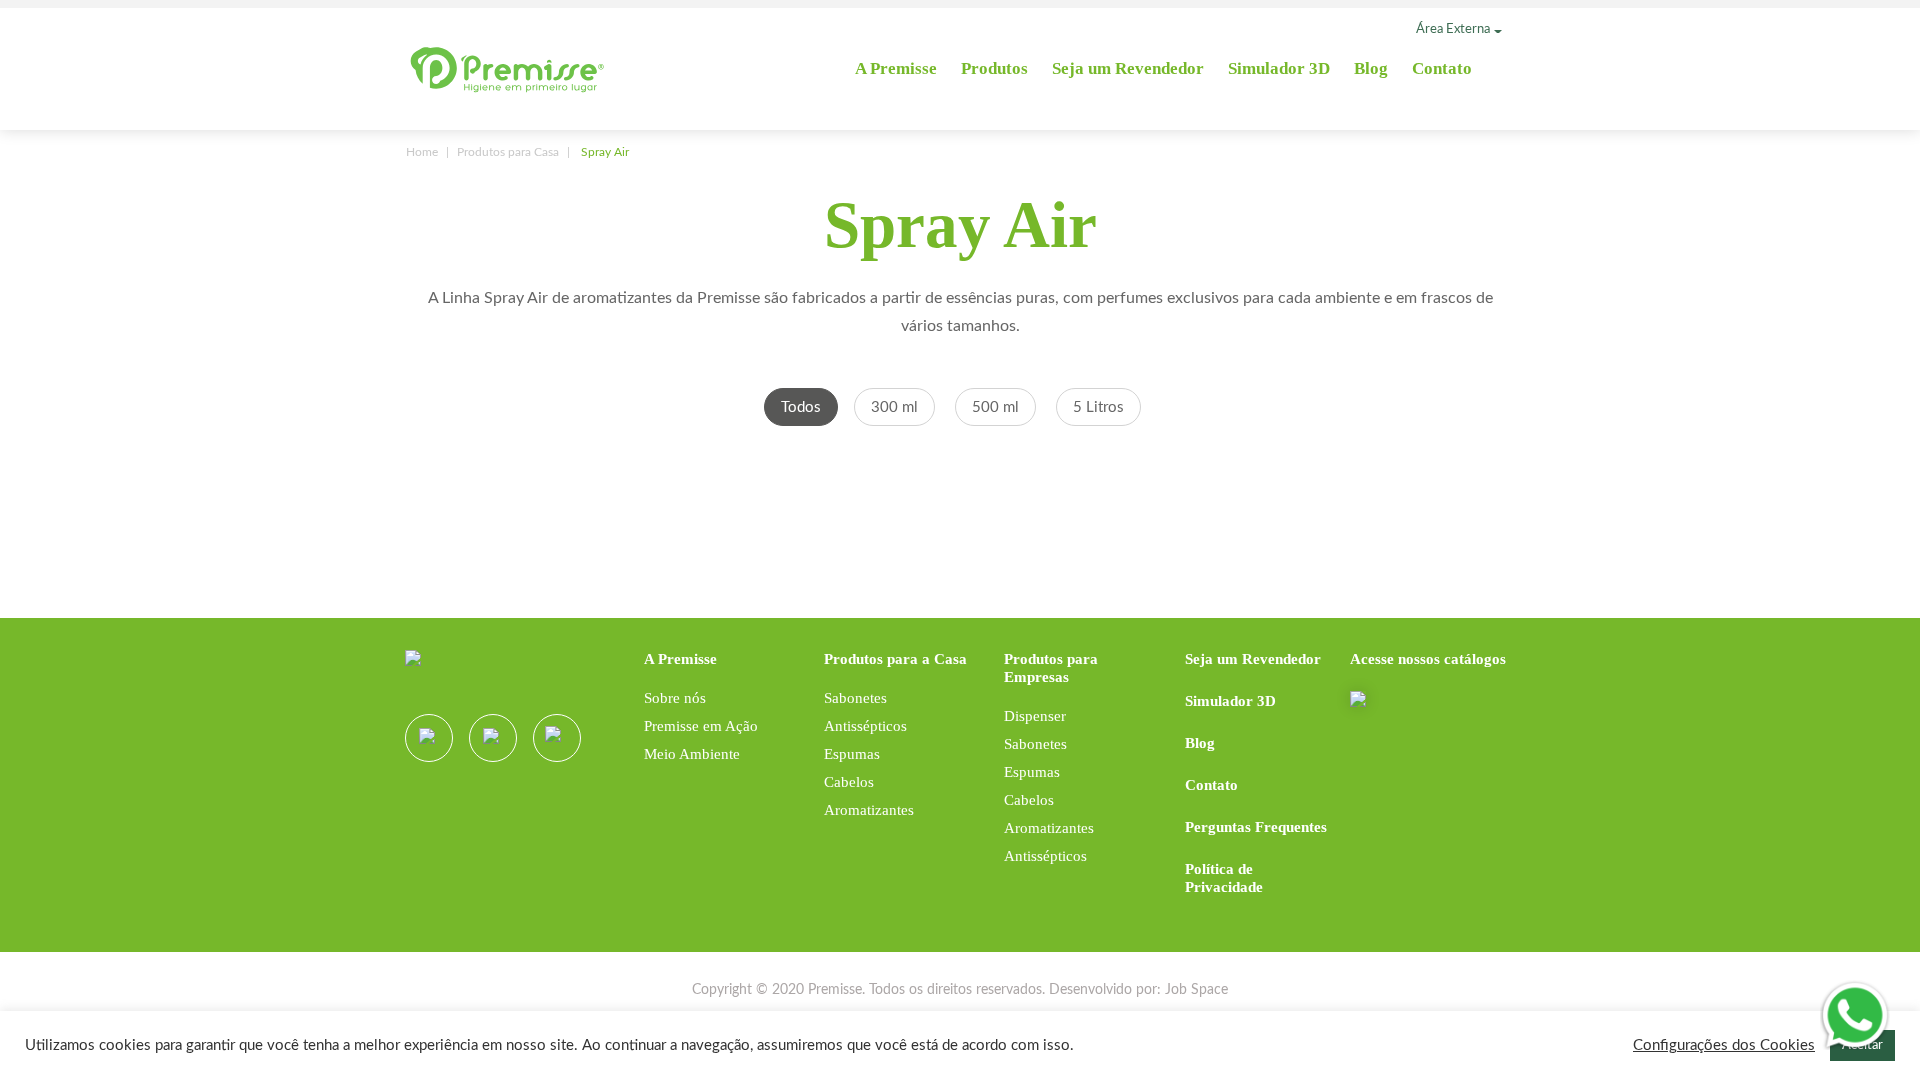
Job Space (1196, 990)
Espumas (852, 754)
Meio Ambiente (692, 754)
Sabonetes (855, 698)
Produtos (994, 68)
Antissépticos (865, 726)
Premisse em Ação (701, 726)
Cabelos (849, 782)
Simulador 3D (1279, 68)
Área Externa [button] (1453, 29)
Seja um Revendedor (1128, 68)
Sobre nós (675, 698)
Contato (1442, 68)
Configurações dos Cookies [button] (1724, 1045)
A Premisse (896, 68)
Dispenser (1035, 716)
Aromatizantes (869, 810)
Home (422, 152)
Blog (1371, 68)
